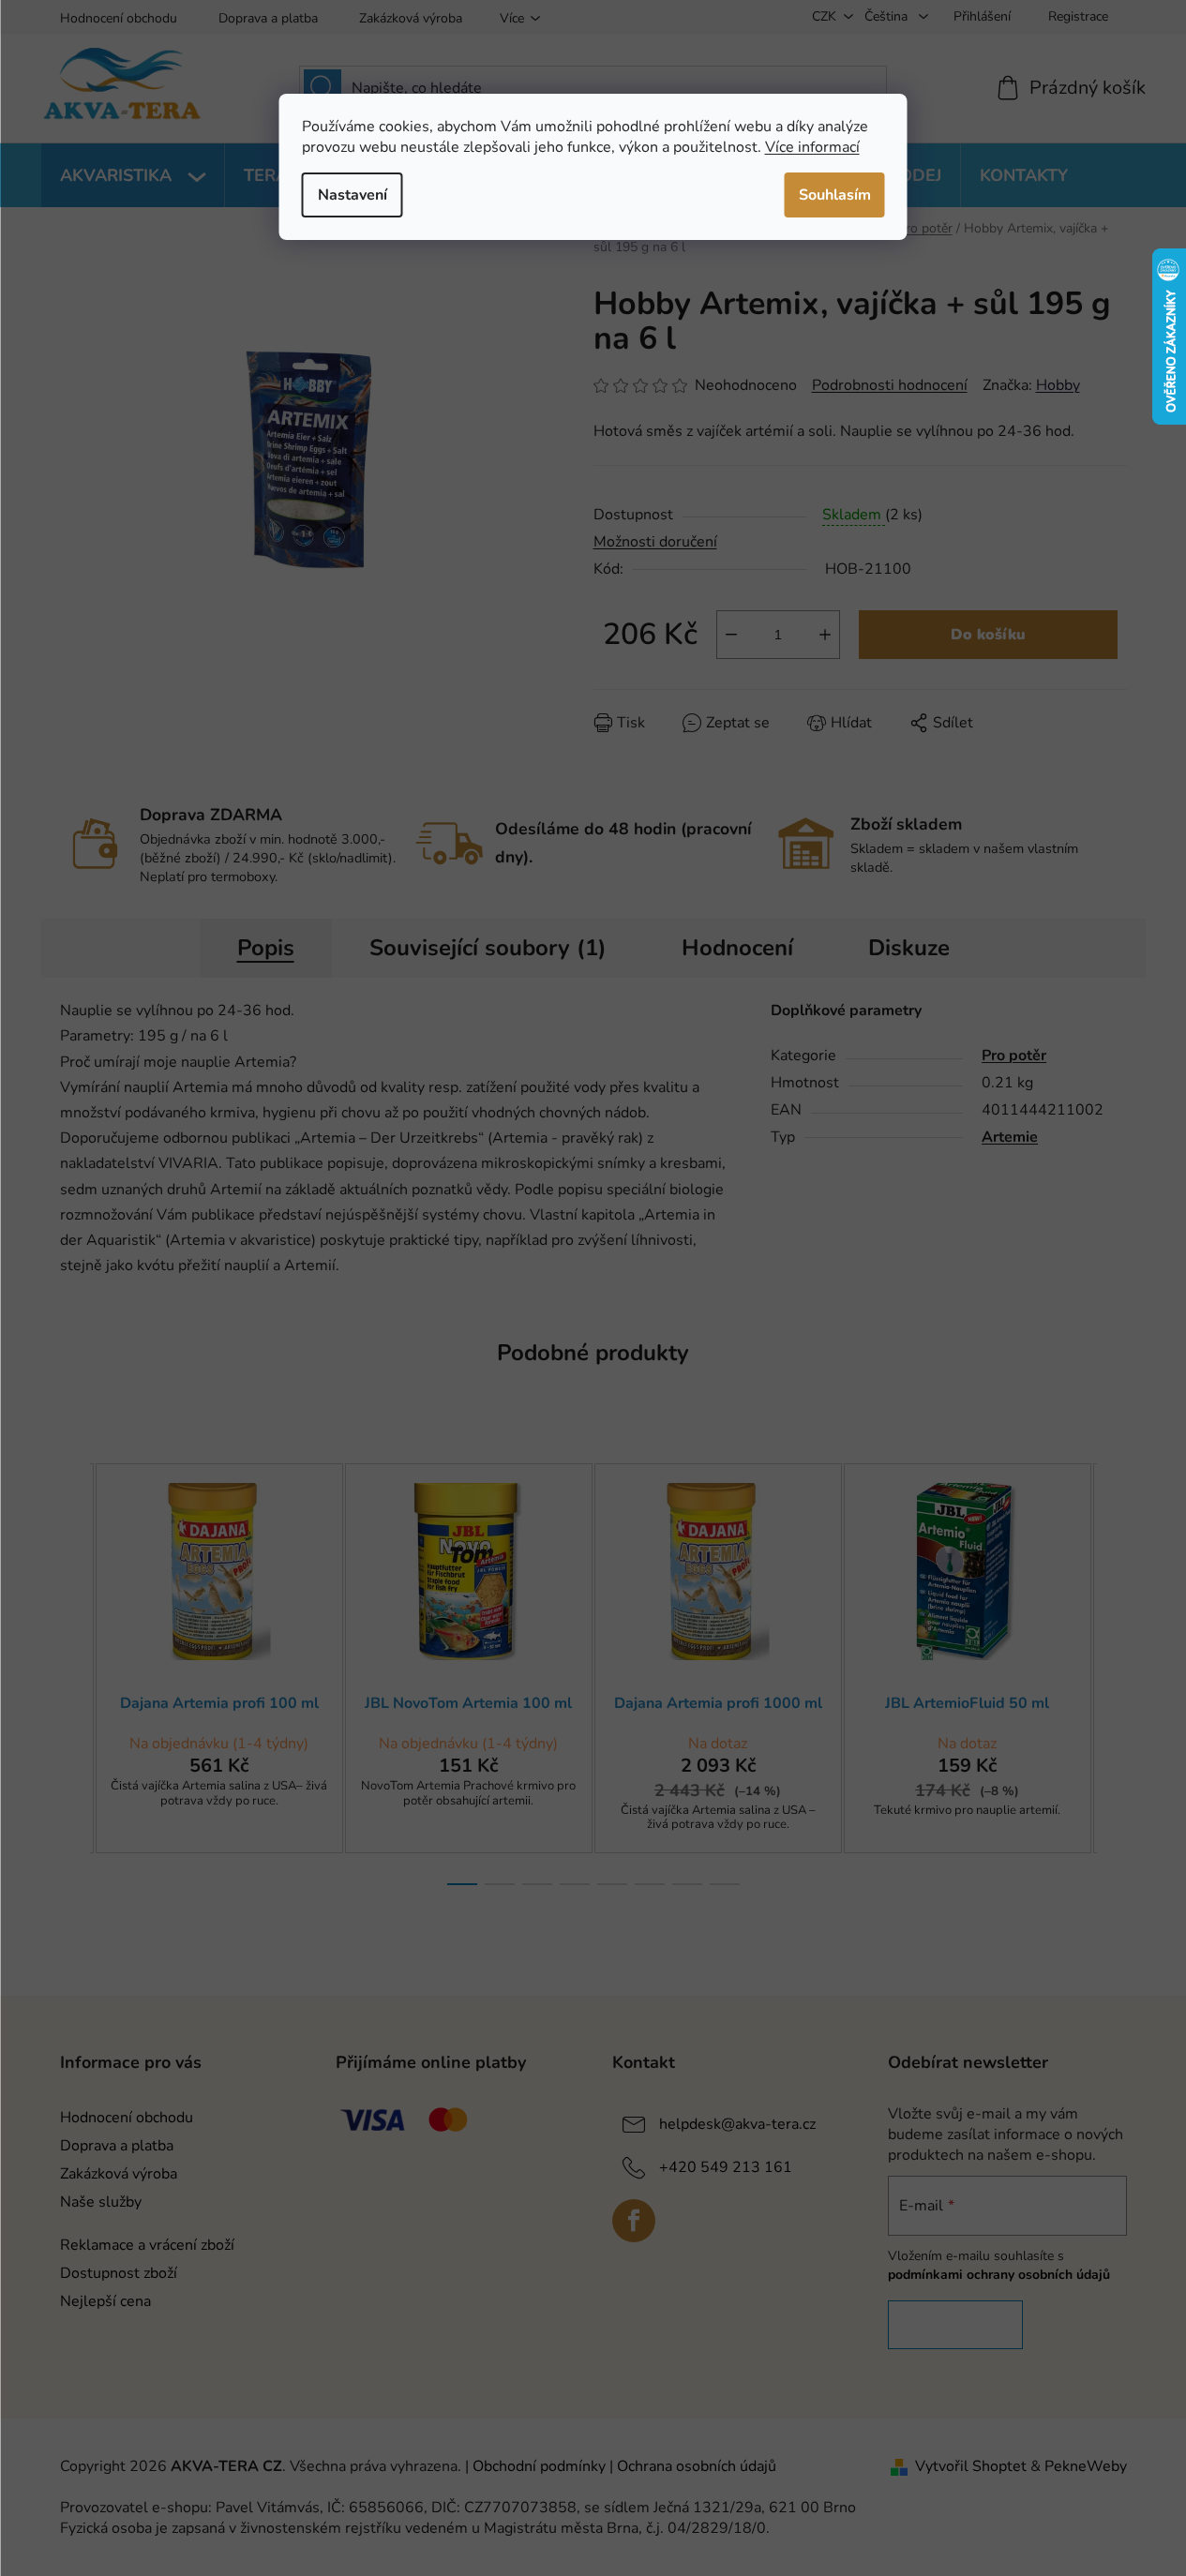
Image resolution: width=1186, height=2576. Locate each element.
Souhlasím (835, 195)
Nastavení (353, 195)
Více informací (812, 147)
